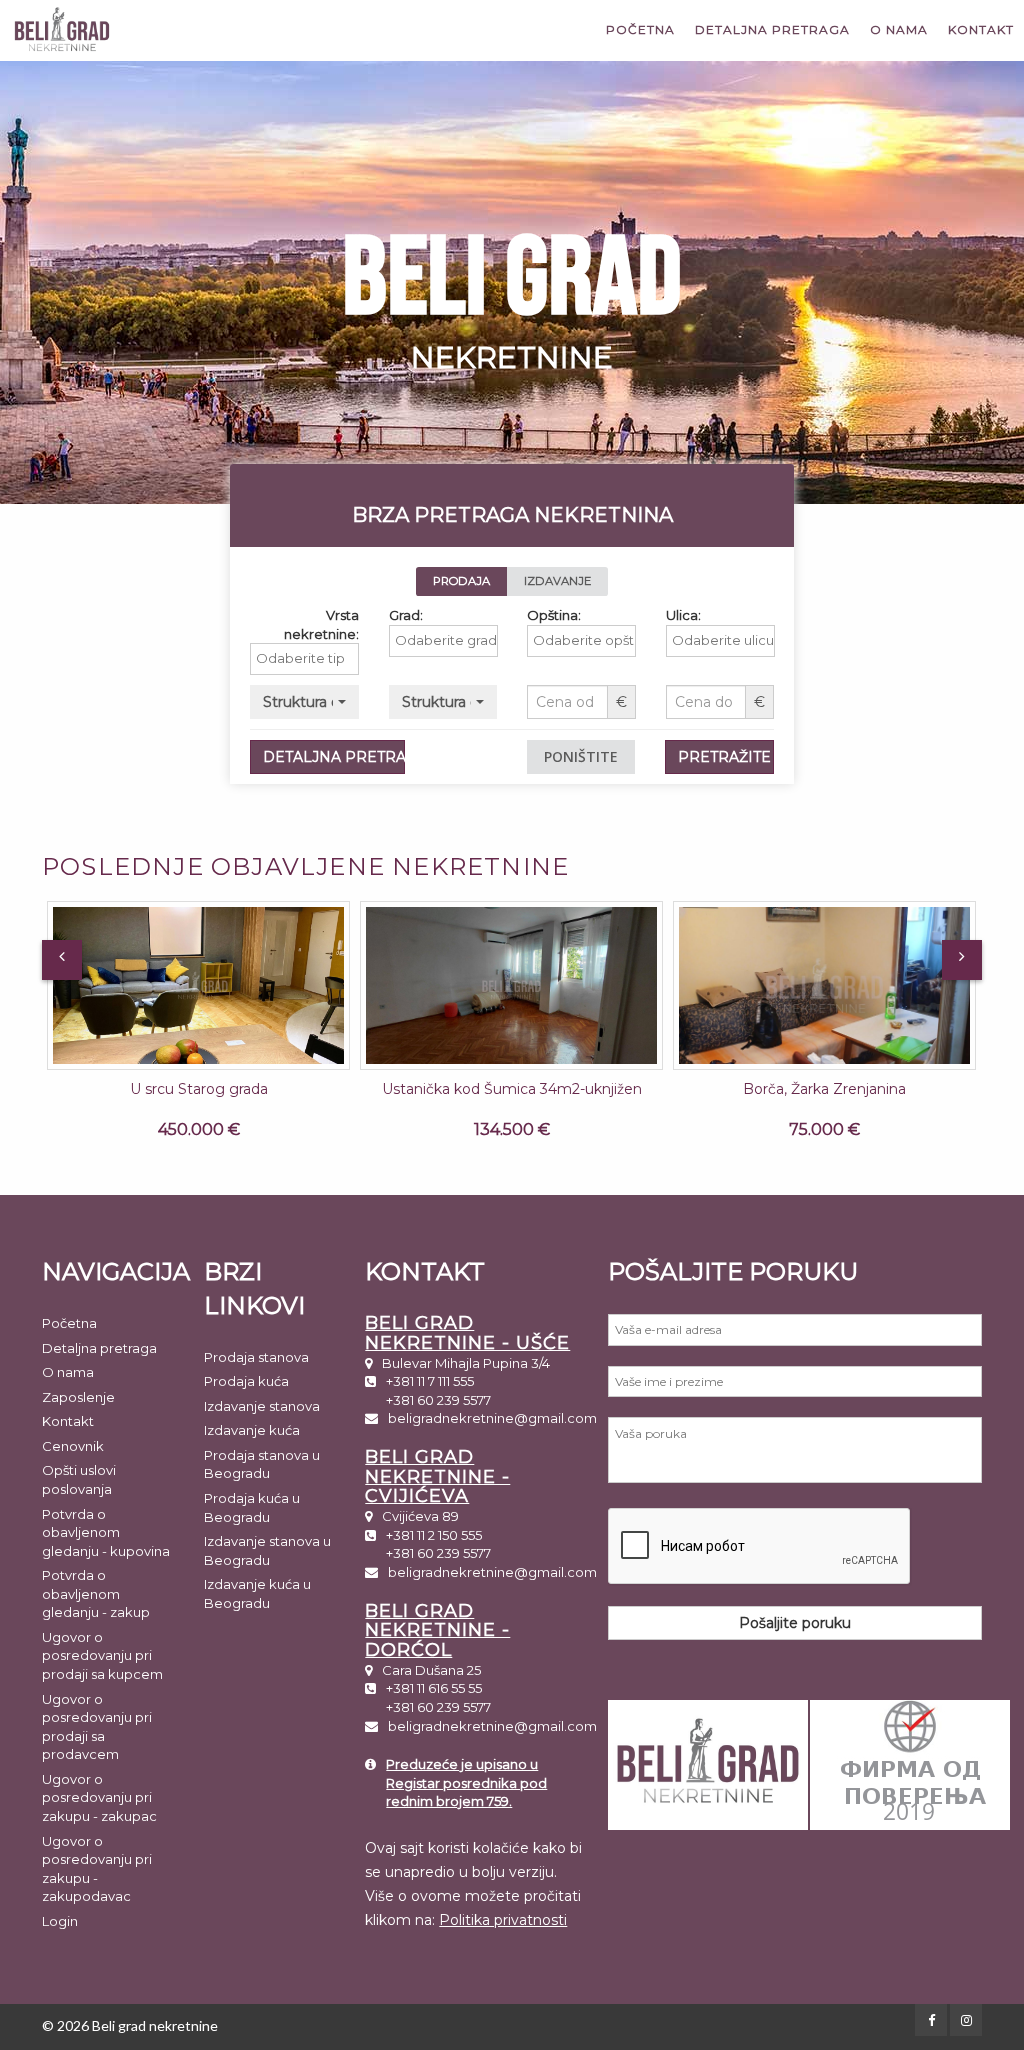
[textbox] (309, 658)
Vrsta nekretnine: (321, 624)
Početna (640, 29)
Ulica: (683, 615)
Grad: (406, 615)
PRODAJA (461, 581)
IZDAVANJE (557, 581)
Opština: (554, 615)
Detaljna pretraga (772, 29)
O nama (899, 29)
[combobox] (304, 659)
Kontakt (981, 29)
